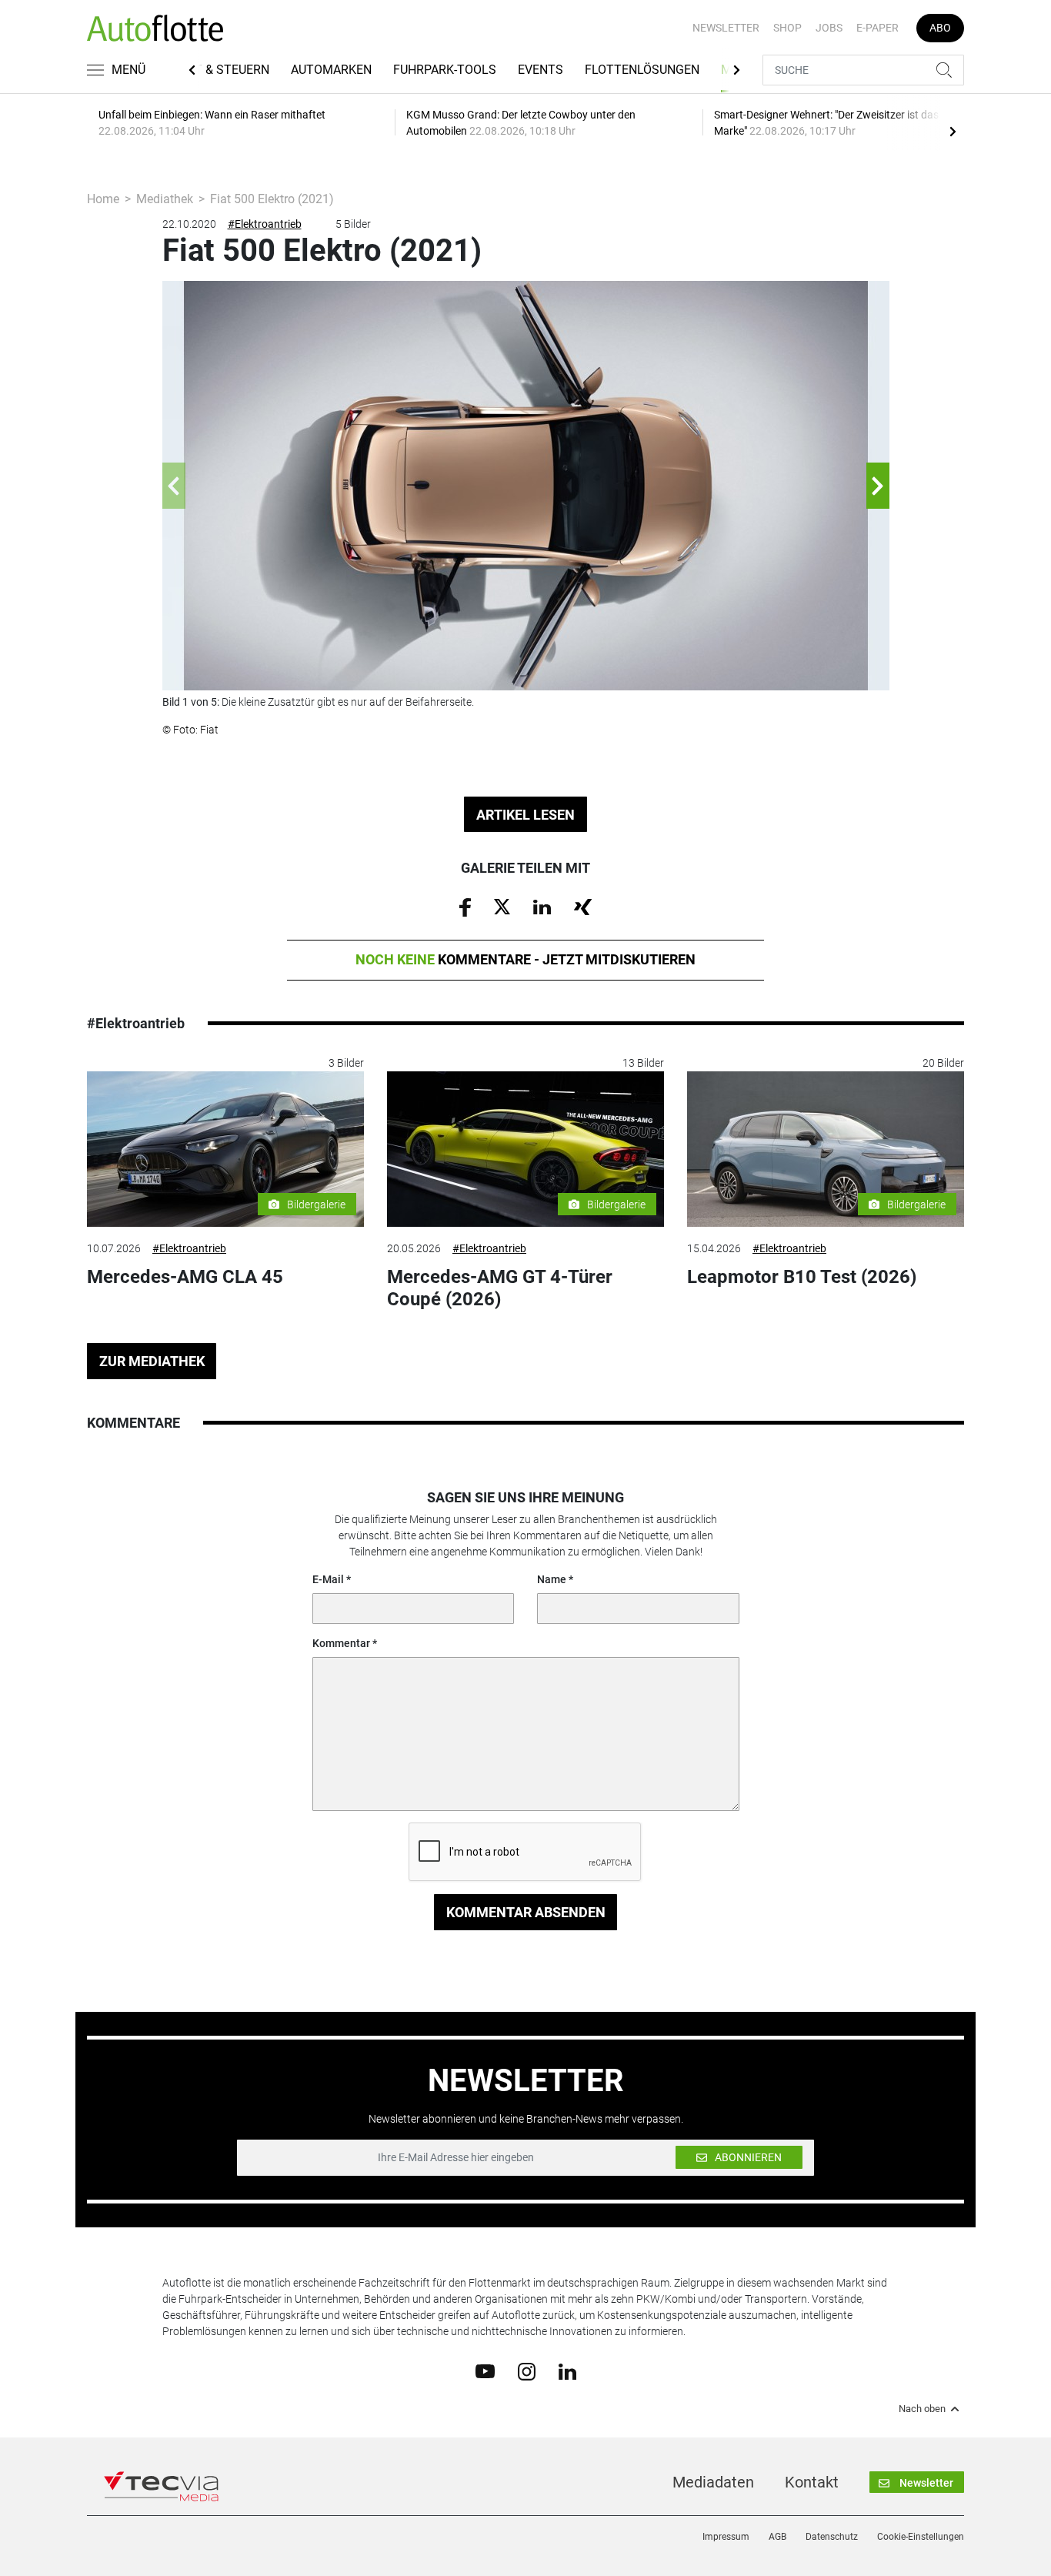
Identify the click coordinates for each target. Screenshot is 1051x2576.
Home (103, 199)
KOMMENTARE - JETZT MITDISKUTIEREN (525, 959)
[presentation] (953, 131)
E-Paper (878, 28)
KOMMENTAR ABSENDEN (526, 1912)
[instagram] (527, 2371)
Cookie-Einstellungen (921, 2537)
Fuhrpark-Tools (445, 70)
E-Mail (328, 1579)
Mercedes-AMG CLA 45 (185, 1277)
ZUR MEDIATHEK (152, 1361)
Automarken (331, 70)
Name (552, 1579)
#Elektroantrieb (265, 224)
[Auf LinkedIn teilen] (542, 906)
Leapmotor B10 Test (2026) (802, 1277)
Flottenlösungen (642, 70)
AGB (777, 2537)
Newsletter (726, 28)
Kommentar (341, 1643)
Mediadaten (713, 2482)
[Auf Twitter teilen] (502, 906)
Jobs (829, 28)
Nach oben (922, 2409)
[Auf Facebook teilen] (465, 907)
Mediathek (165, 199)
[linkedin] (567, 2371)
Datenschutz (832, 2537)
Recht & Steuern (217, 70)
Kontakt (812, 2482)
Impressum (726, 2537)
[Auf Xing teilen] (583, 906)
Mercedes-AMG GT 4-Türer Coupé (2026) (500, 1288)
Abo (940, 28)
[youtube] (485, 2371)
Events (541, 70)
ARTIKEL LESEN (525, 815)
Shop (787, 28)
